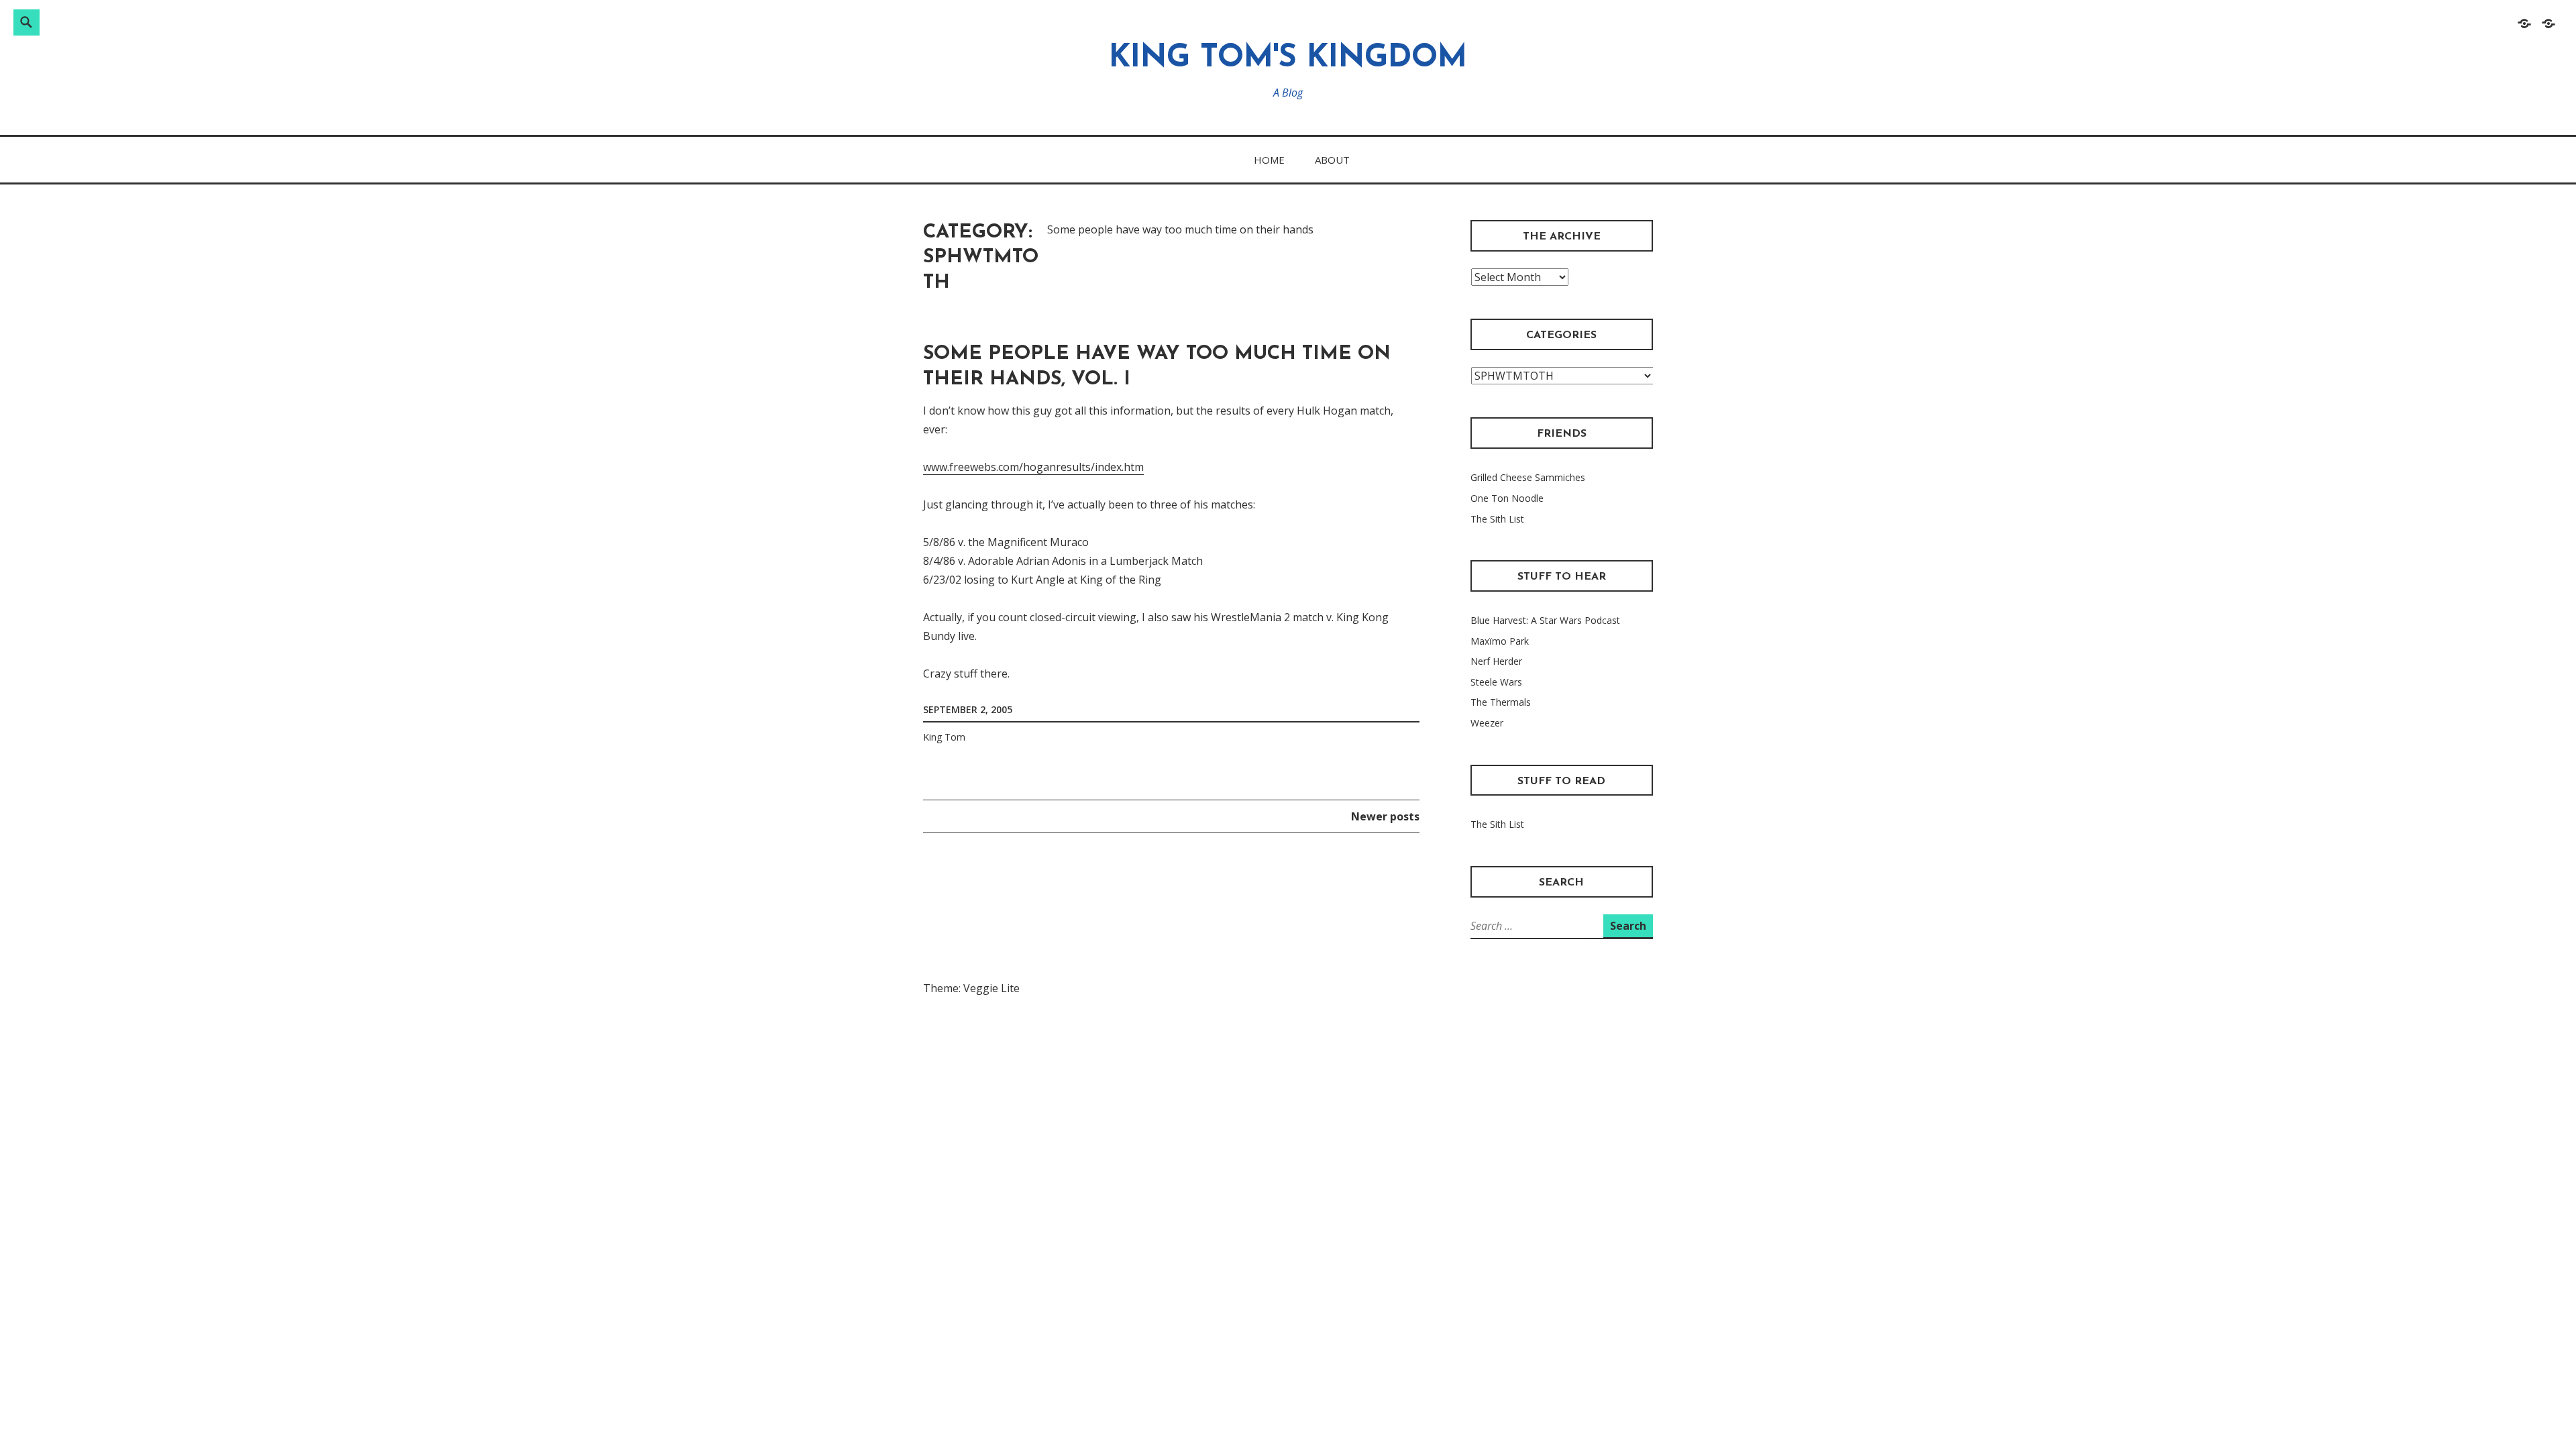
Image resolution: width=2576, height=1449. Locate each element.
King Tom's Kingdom (1288, 59)
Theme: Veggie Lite (971, 988)
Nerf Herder (1496, 661)
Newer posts (1385, 817)
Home (1269, 160)
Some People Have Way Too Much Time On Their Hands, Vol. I (1157, 367)
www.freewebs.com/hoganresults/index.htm (1033, 467)
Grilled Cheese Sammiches (1528, 477)
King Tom (944, 737)
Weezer (1487, 723)
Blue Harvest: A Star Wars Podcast (1545, 620)
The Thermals (1501, 702)
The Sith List (1497, 519)
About (1332, 160)
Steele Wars (1496, 682)
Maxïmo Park (1500, 641)
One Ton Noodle (1507, 498)
